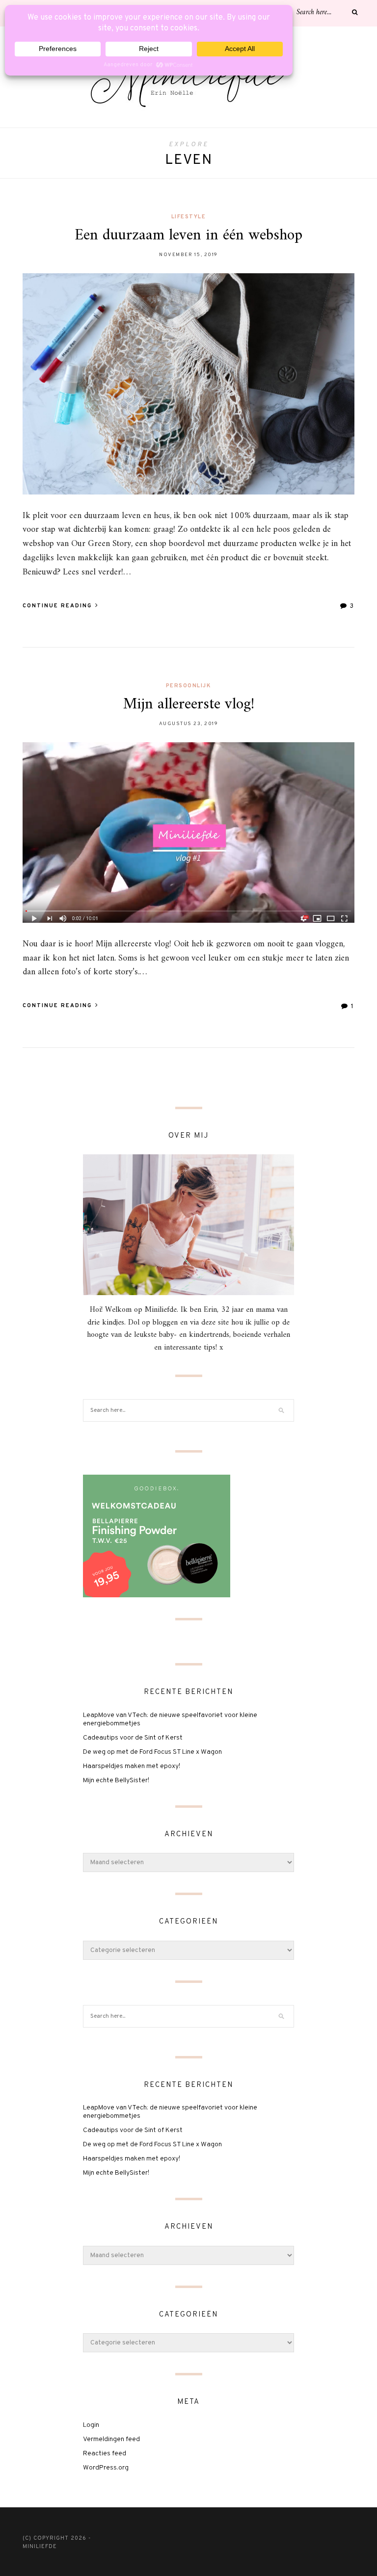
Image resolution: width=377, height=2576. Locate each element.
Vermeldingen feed (111, 2439)
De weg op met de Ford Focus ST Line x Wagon (152, 1752)
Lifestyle (189, 217)
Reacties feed (105, 2454)
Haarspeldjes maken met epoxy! (132, 1766)
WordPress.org (106, 2468)
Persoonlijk (189, 686)
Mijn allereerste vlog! (189, 704)
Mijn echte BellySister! (116, 1781)
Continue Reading (58, 606)
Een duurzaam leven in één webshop (188, 235)
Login (91, 2425)
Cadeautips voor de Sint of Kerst (133, 1738)
